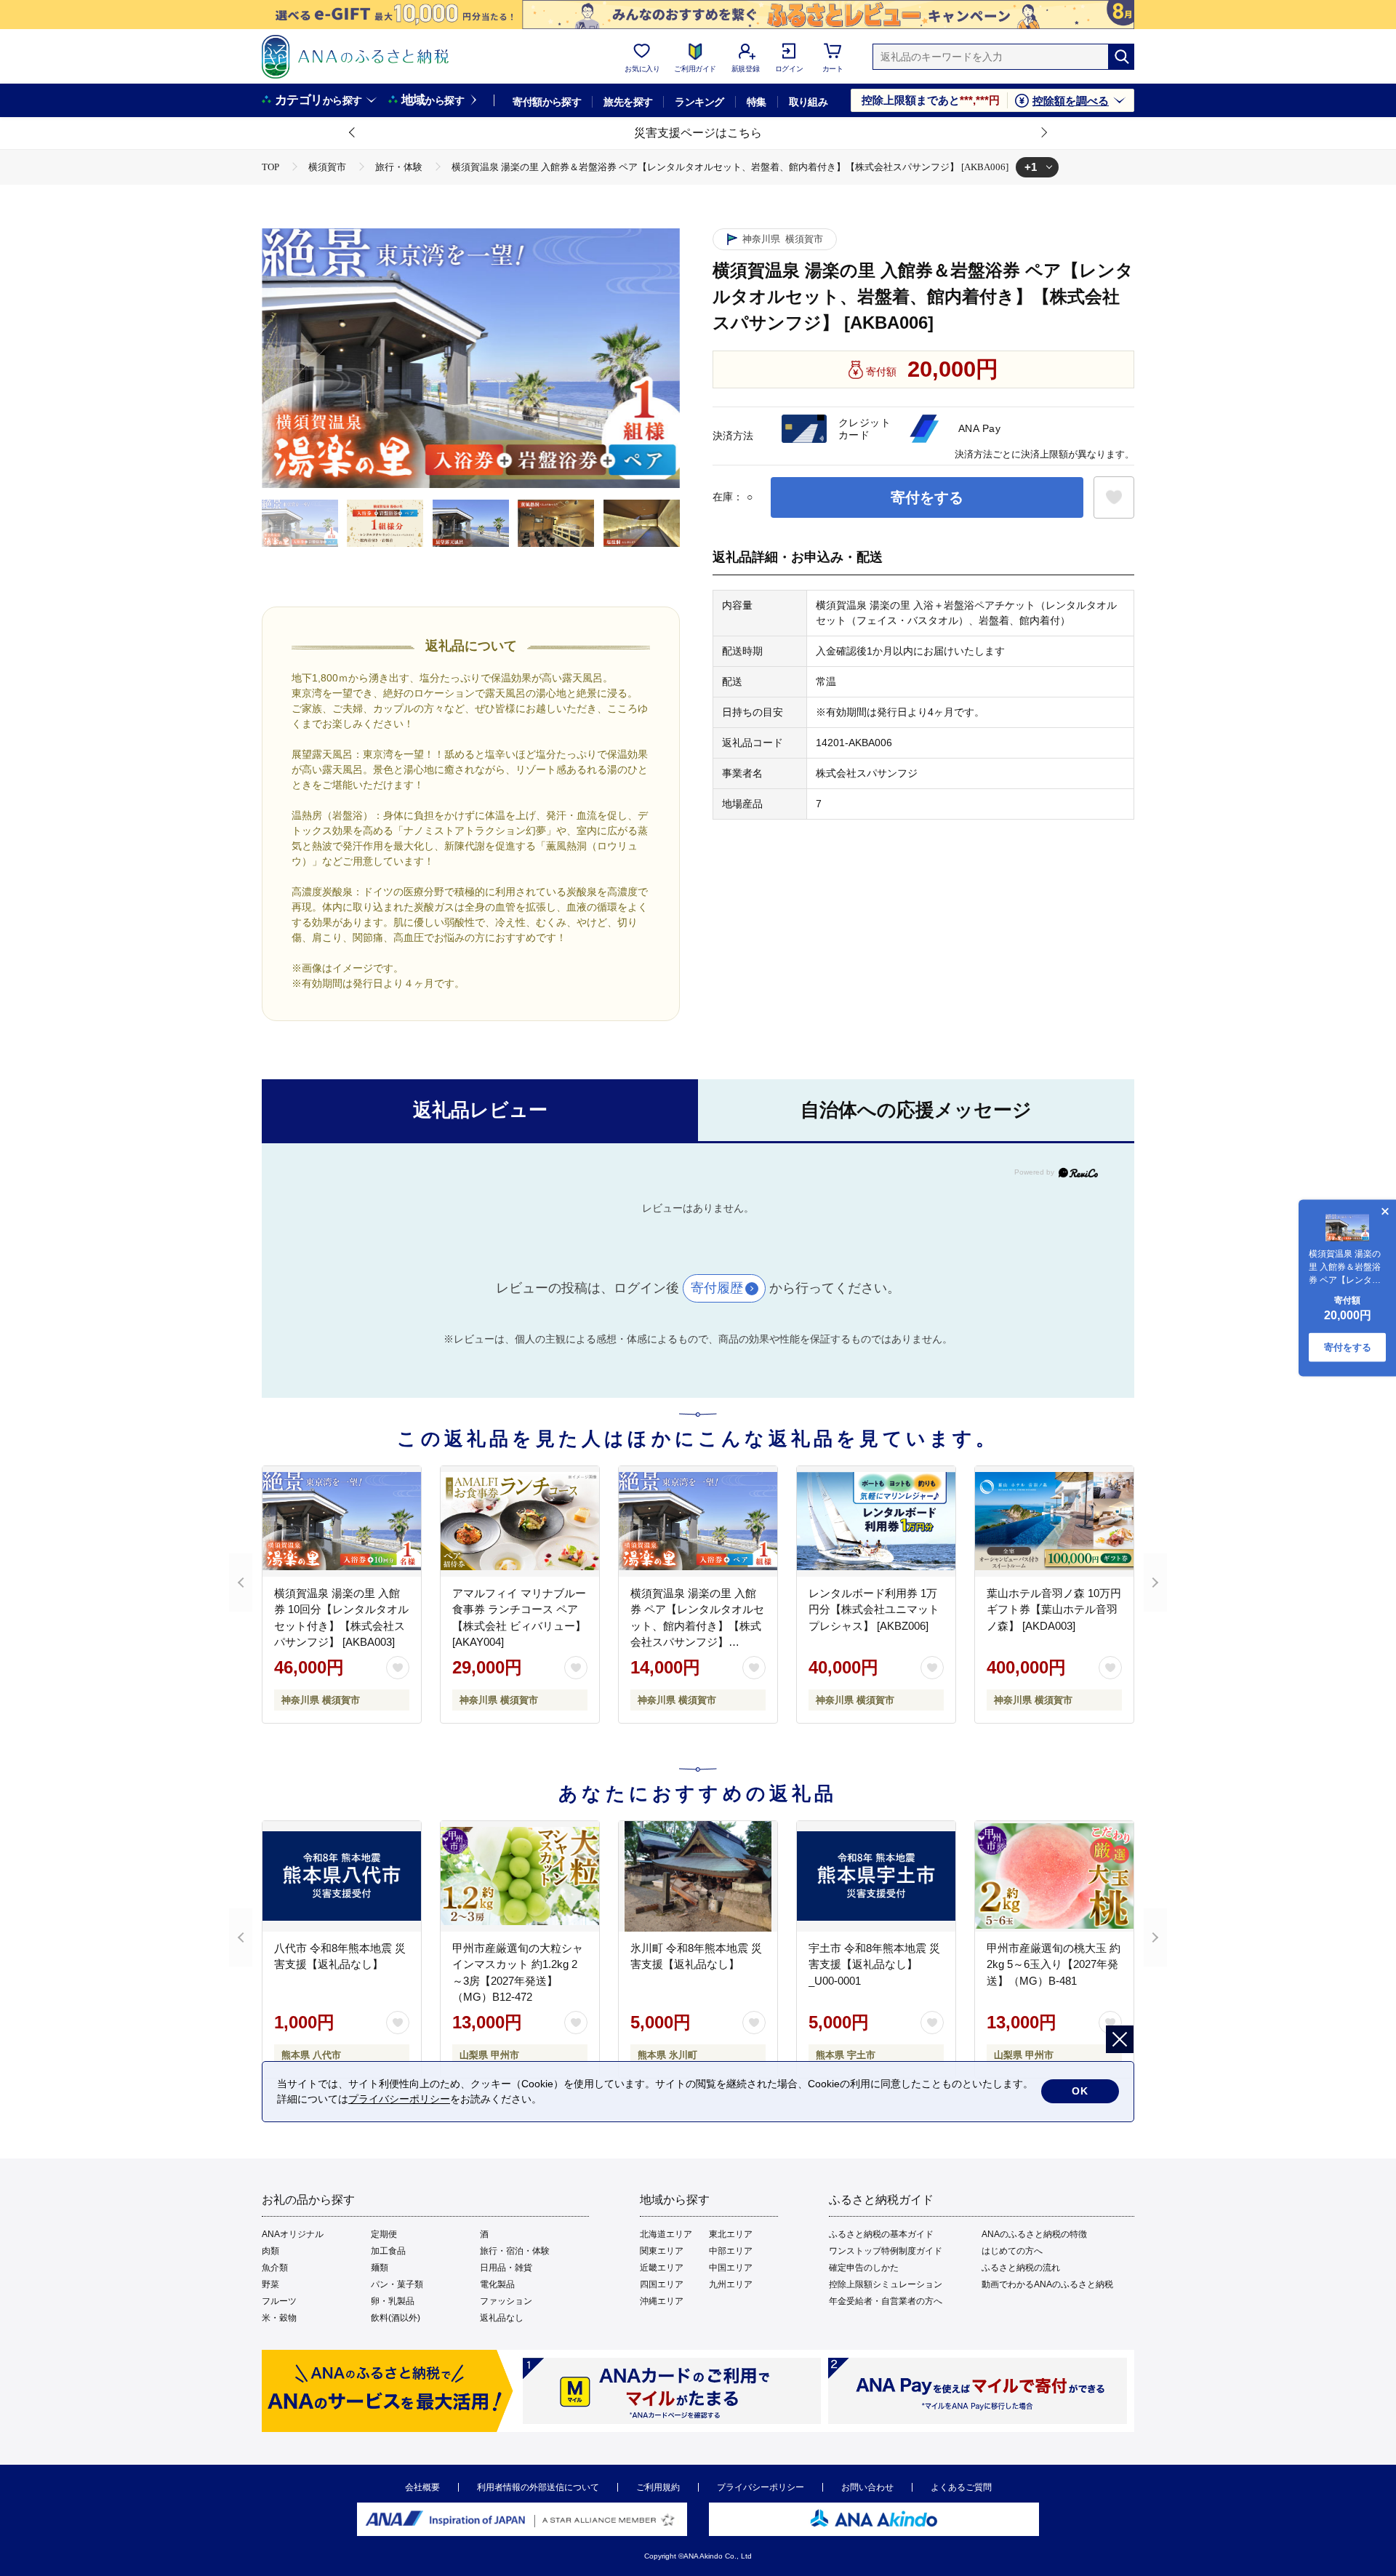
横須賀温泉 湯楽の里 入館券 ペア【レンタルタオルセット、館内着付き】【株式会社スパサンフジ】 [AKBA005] (697, 1626)
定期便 (384, 2234)
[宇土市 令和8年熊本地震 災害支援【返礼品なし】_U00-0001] (876, 1876)
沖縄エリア (662, 2301)
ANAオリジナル (293, 2234)
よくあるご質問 (961, 2487)
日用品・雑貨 (506, 2268)
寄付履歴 (717, 1288)
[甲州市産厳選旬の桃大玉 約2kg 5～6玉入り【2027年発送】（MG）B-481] (1054, 1876)
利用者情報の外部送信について (538, 2487)
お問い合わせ (867, 2487)
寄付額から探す (547, 102)
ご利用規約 (658, 2487)
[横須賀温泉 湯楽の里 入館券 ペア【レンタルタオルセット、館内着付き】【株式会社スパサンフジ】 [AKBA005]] (698, 1521)
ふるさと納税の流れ (1021, 2268)
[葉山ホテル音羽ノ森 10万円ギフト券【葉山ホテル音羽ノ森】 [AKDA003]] (1054, 1521)
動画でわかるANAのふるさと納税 (1047, 2284)
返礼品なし (502, 2318)
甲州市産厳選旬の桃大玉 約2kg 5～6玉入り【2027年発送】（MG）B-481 (1054, 1964)
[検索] (1121, 57)
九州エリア (731, 2284)
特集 (757, 102)
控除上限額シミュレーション (886, 2284)
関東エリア (662, 2251)
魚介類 (275, 2268)
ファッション (506, 2301)
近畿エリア (662, 2268)
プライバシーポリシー (761, 2487)
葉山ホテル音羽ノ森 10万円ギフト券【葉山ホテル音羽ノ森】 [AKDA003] (1054, 1609)
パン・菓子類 (397, 2284)
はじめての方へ (1012, 2251)
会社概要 (422, 2487)
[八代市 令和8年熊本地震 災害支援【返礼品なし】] (342, 1876)
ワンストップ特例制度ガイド (886, 2251)
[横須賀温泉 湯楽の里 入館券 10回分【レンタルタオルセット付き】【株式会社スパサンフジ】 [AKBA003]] (342, 1521)
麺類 (380, 2268)
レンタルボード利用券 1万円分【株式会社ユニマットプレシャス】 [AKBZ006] (874, 1609)
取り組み (809, 102)
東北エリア (731, 2234)
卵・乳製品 (393, 2301)
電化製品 (497, 2284)
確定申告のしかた (864, 2268)
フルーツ (279, 2301)
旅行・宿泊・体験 (515, 2251)
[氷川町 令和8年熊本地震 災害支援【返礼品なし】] (698, 1876)
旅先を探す (628, 102)
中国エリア (731, 2268)
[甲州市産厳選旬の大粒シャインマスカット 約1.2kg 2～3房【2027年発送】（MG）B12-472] (520, 1876)
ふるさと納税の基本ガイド (881, 2234)
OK (1080, 2091)
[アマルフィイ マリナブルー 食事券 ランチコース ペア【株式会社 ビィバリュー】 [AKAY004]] (520, 1521)
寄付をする (927, 497)
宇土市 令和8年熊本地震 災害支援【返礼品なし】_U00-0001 (874, 1964)
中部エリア (731, 2251)
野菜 (270, 2284)
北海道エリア (666, 2234)
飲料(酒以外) (396, 2318)
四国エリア (662, 2284)
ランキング (699, 102)
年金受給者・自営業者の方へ (886, 2301)
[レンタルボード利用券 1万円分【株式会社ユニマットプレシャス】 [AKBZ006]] (876, 1521)
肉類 (270, 2251)
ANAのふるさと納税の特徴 (1034, 2234)
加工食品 (388, 2251)
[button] (353, 133)
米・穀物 (279, 2318)
